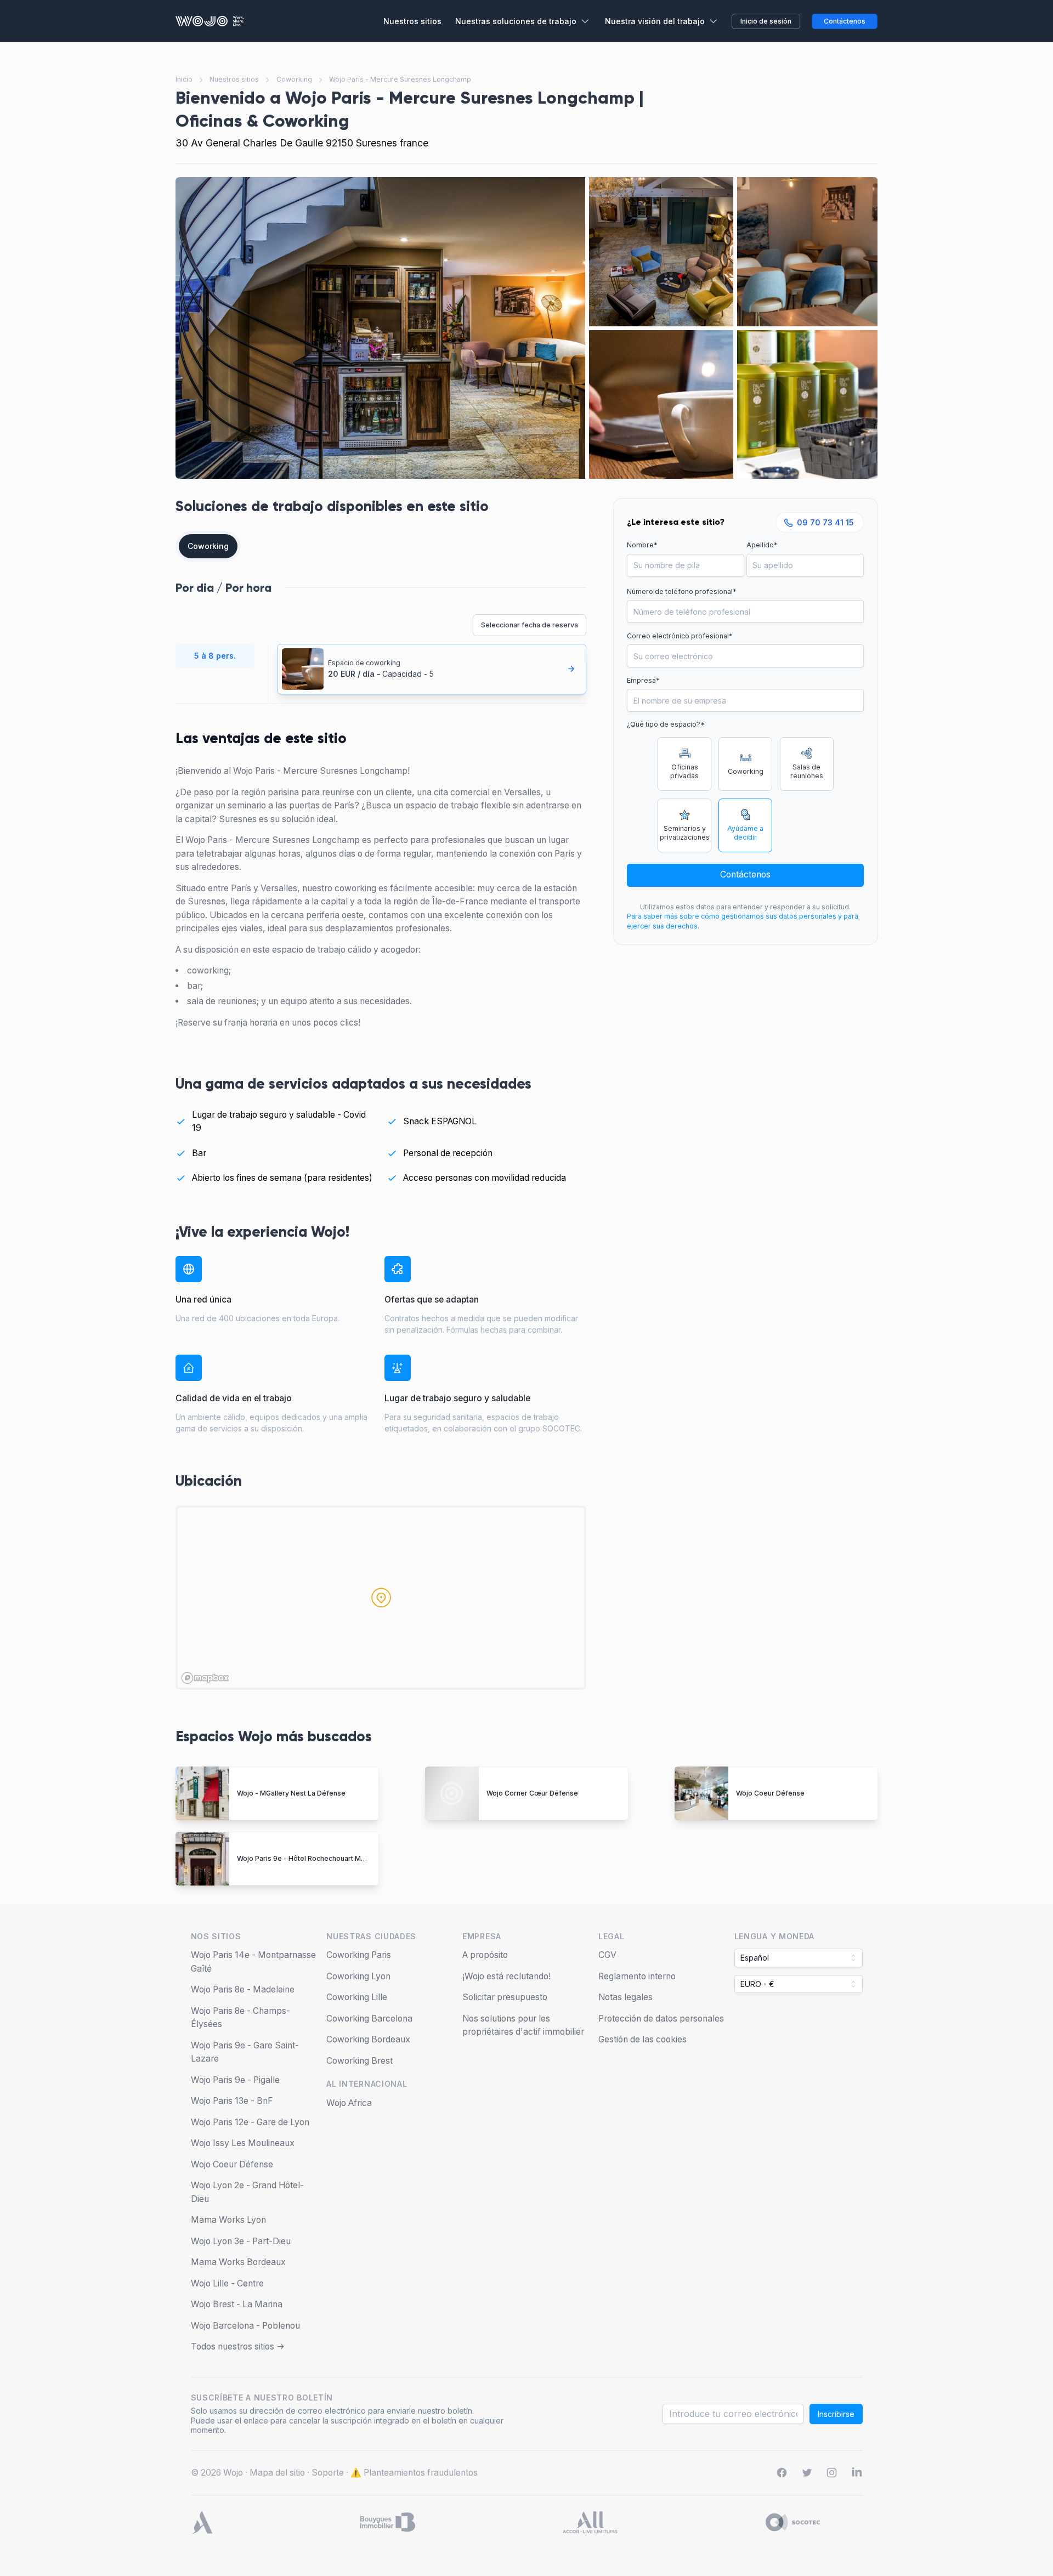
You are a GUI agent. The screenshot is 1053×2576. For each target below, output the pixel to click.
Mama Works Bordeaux (238, 2262)
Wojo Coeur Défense (770, 1793)
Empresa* (643, 680)
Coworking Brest (360, 2061)
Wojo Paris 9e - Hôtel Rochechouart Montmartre (315, 1858)
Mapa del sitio (277, 2473)
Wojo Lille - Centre (227, 2283)
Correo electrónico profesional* (680, 636)
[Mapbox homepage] (205, 1678)
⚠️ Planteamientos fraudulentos (414, 2473)
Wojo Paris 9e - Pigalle (235, 2080)
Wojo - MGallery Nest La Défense (291, 1793)
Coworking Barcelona (369, 2019)
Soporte (328, 2473)
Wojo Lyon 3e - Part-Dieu (241, 2241)
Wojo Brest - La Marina (237, 2304)
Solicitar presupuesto (505, 1997)
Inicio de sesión (766, 21)
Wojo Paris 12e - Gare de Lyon (250, 2122)
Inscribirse (836, 2414)
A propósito (485, 1955)
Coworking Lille (357, 1997)
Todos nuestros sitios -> (238, 2346)
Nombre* (642, 545)
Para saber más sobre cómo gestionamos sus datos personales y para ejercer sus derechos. (743, 921)
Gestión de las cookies (642, 2039)
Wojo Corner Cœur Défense (532, 1793)
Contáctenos (745, 874)
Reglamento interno (637, 1976)
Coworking (294, 79)
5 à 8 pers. (215, 656)
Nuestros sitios (234, 79)
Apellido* (762, 545)
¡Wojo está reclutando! (506, 1976)
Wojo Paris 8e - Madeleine (243, 1989)
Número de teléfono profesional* (682, 591)
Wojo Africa (349, 2103)
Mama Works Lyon (228, 2220)
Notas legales (625, 1997)
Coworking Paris (359, 1955)
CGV (607, 1955)
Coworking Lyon (358, 1976)
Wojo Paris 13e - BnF (232, 2101)
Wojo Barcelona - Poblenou (245, 2326)
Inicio (184, 79)
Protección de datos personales (661, 2019)
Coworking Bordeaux (368, 2039)
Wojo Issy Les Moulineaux (243, 2143)
